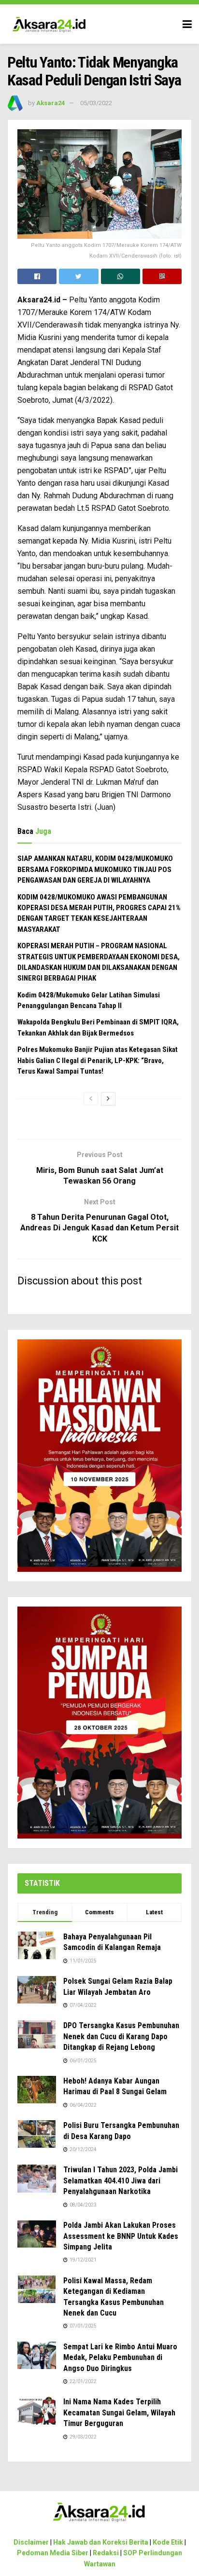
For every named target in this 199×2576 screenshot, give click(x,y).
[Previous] (91, 1099)
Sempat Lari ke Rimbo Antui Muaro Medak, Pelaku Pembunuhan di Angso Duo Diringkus (120, 2358)
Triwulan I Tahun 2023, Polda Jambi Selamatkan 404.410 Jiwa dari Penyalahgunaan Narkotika (121, 2181)
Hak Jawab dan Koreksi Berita (101, 2542)
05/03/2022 (96, 103)
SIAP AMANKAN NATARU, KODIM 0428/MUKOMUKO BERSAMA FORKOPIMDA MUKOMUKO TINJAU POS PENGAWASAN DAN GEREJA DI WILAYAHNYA (95, 869)
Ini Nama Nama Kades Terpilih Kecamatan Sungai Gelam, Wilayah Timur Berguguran (119, 2412)
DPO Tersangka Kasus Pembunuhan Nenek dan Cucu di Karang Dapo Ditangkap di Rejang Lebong (121, 2036)
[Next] (108, 1099)
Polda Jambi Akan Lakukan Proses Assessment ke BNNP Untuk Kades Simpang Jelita (121, 2236)
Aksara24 (50, 103)
